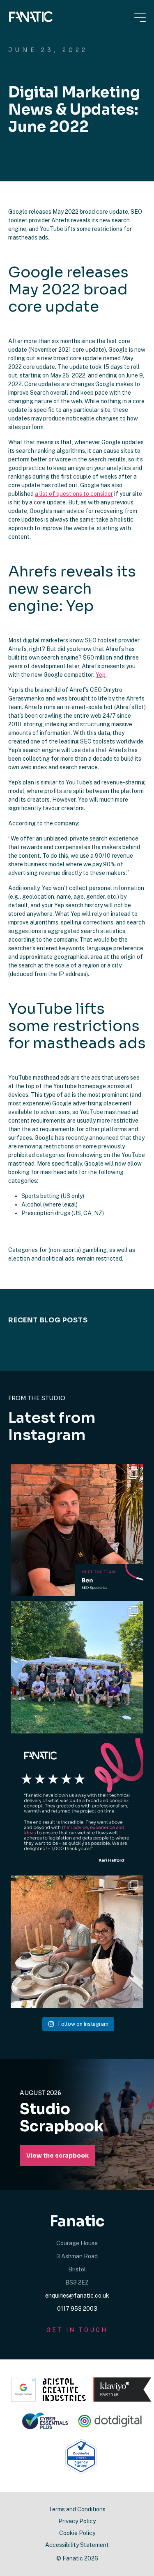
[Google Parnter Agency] (23, 2390)
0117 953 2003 (77, 2309)
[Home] (31, 17)
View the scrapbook (57, 2156)
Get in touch (77, 2330)
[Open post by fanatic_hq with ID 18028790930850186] (77, 1942)
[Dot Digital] (110, 2421)
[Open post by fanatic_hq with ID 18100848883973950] (77, 1667)
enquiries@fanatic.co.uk (77, 2296)
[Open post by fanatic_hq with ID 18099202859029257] (77, 1530)
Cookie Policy (77, 2533)
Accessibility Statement (77, 2545)
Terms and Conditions (77, 2509)
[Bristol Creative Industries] (64, 2390)
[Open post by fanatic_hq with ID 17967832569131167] (77, 1804)
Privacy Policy (77, 2521)
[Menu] (140, 17)
